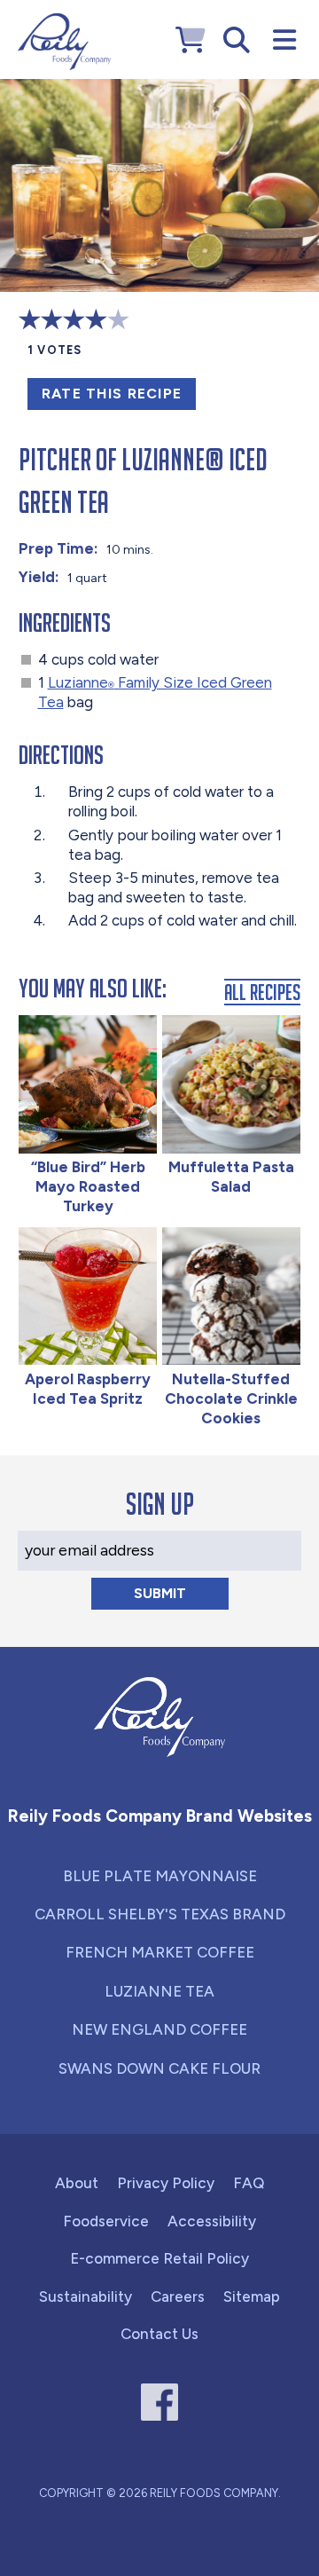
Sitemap (252, 2296)
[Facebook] (160, 2403)
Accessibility (212, 2221)
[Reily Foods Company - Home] (64, 42)
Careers (178, 2296)
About (77, 2183)
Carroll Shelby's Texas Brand (160, 1914)
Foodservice (106, 2221)
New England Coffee (159, 2029)
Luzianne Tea (159, 1991)
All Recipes (262, 992)
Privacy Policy (166, 2183)
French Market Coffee (160, 1952)
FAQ (249, 2183)
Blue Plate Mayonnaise (160, 1876)
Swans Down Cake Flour (159, 2068)
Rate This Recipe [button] (112, 394)
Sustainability (86, 2296)
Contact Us (159, 2334)
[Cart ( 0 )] (191, 40)
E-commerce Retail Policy (159, 2258)
